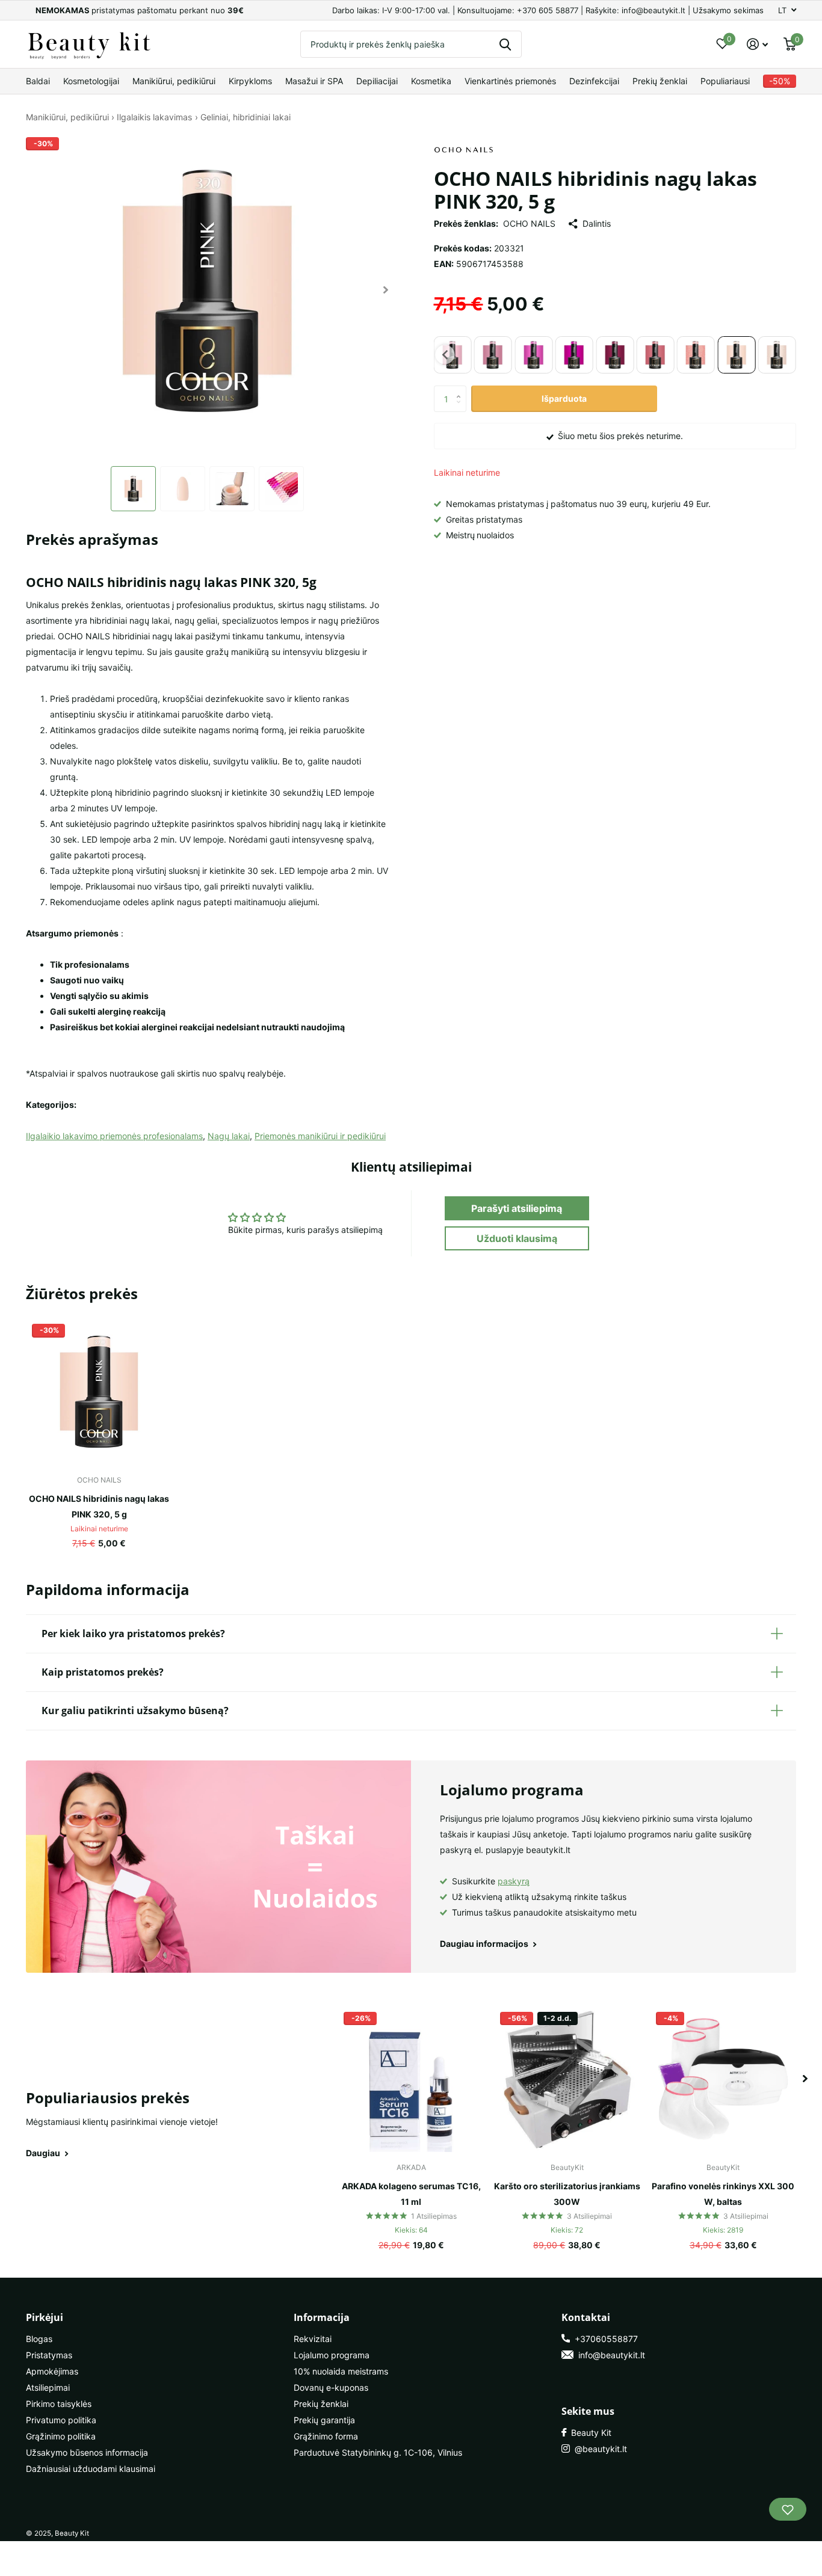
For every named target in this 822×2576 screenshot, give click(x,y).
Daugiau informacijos (485, 1944)
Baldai (38, 81)
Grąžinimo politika (61, 2436)
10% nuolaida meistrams (341, 2371)
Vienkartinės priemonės (510, 81)
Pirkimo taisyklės (59, 2404)
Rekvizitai (313, 2339)
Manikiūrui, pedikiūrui (174, 81)
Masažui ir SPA (314, 81)
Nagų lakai (229, 1136)
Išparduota (564, 398)
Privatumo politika (61, 2420)
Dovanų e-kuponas (331, 2387)
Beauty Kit (589, 2433)
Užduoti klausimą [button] (517, 1238)
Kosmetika (431, 81)
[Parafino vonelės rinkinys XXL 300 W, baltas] (723, 2079)
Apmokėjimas (52, 2371)
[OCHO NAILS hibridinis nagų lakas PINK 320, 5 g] (99, 1391)
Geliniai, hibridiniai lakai (246, 117)
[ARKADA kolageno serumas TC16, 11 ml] (411, 2079)
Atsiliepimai (48, 2387)
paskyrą (514, 1881)
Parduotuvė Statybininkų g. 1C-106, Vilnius (378, 2452)
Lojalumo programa (332, 2355)
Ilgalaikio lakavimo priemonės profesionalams (114, 1136)
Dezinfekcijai (594, 81)
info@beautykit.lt (609, 2355)
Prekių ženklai (660, 81)
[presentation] (445, 355)
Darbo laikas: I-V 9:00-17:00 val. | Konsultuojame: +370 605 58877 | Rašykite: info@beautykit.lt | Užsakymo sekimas (548, 10)
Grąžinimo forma (326, 2436)
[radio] (493, 355)
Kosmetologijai (91, 81)
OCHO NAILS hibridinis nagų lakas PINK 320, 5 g (99, 1506)
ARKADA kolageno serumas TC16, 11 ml (411, 2194)
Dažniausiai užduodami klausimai (91, 2469)
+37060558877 (604, 2339)
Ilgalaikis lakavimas (154, 117)
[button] (386, 290)
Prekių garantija (324, 2420)
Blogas (39, 2339)
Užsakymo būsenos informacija (87, 2452)
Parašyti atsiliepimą (517, 1208)
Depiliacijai (377, 81)
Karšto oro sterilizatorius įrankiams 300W (567, 2194)
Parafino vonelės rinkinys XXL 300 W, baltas (723, 2194)
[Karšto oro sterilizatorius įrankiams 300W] (567, 2079)
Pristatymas (49, 2355)
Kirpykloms (250, 81)
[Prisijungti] (757, 44)
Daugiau (44, 2153)
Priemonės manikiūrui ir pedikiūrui (320, 1136)
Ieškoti (505, 44)
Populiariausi (725, 81)
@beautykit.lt (598, 2449)
